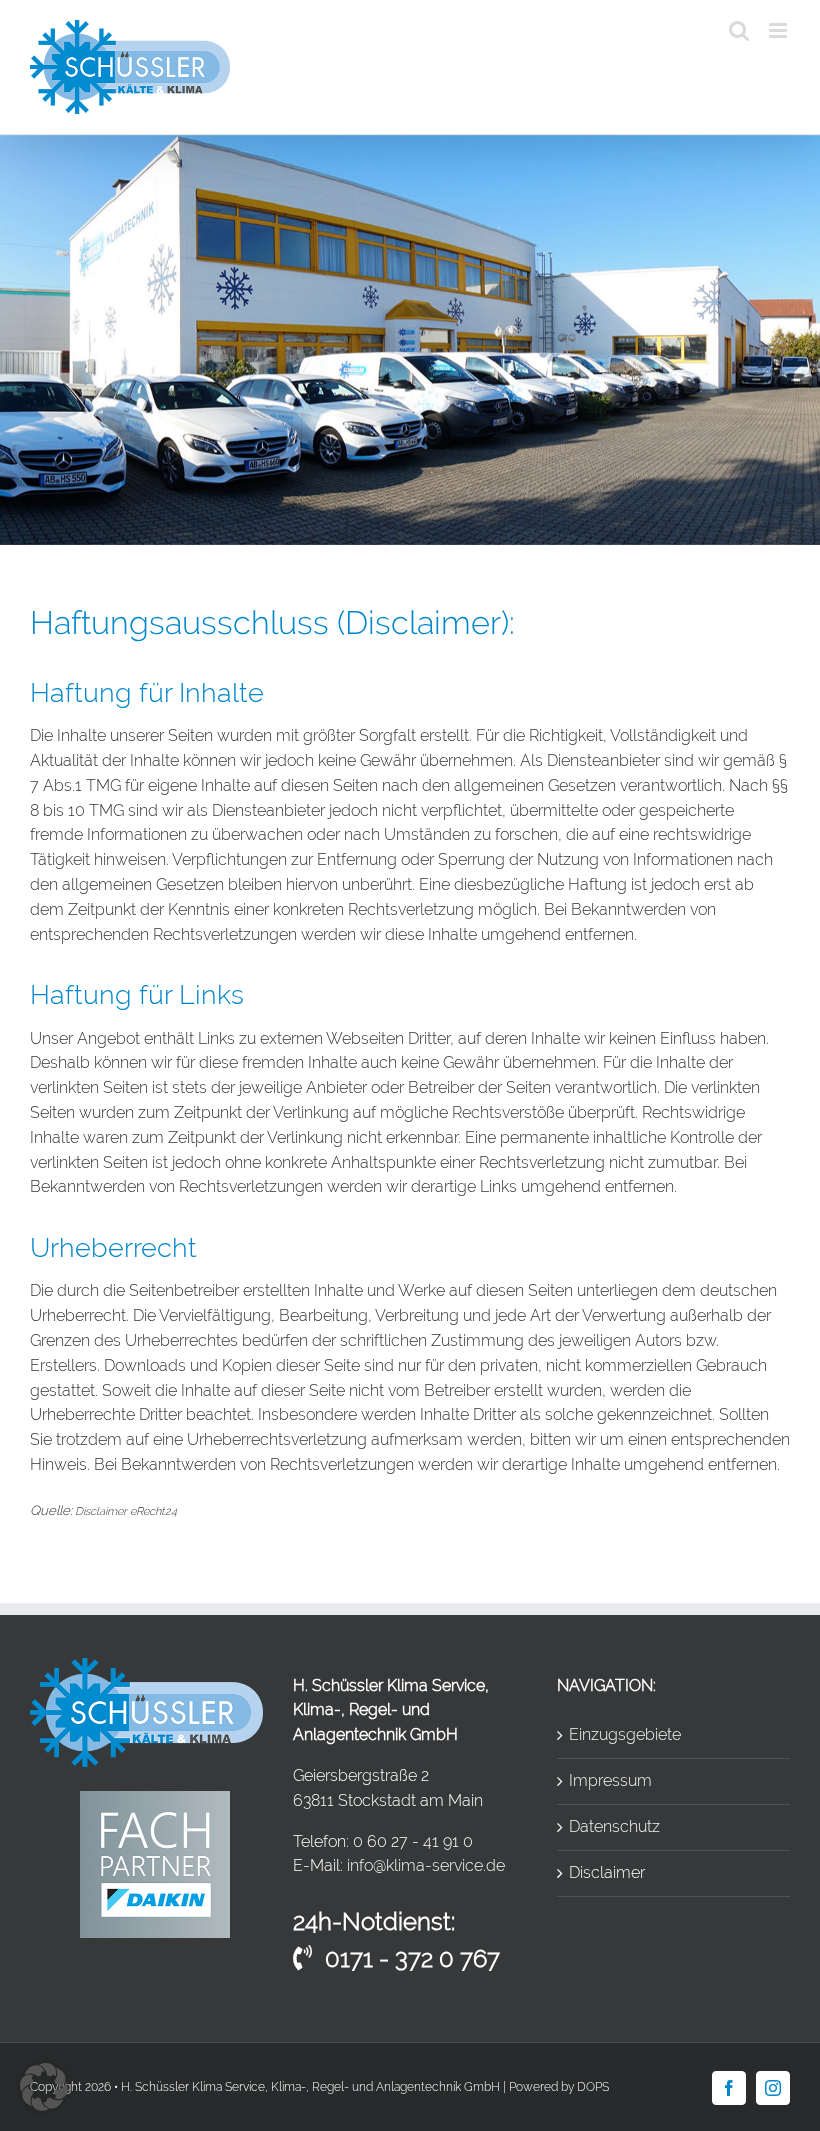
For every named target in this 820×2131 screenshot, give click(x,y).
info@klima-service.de (426, 1865)
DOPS (593, 2087)
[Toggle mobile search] (739, 30)
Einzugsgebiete (625, 1734)
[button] (44, 2087)
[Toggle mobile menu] (779, 30)
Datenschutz (614, 1826)
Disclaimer (607, 1872)
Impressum (610, 1780)
